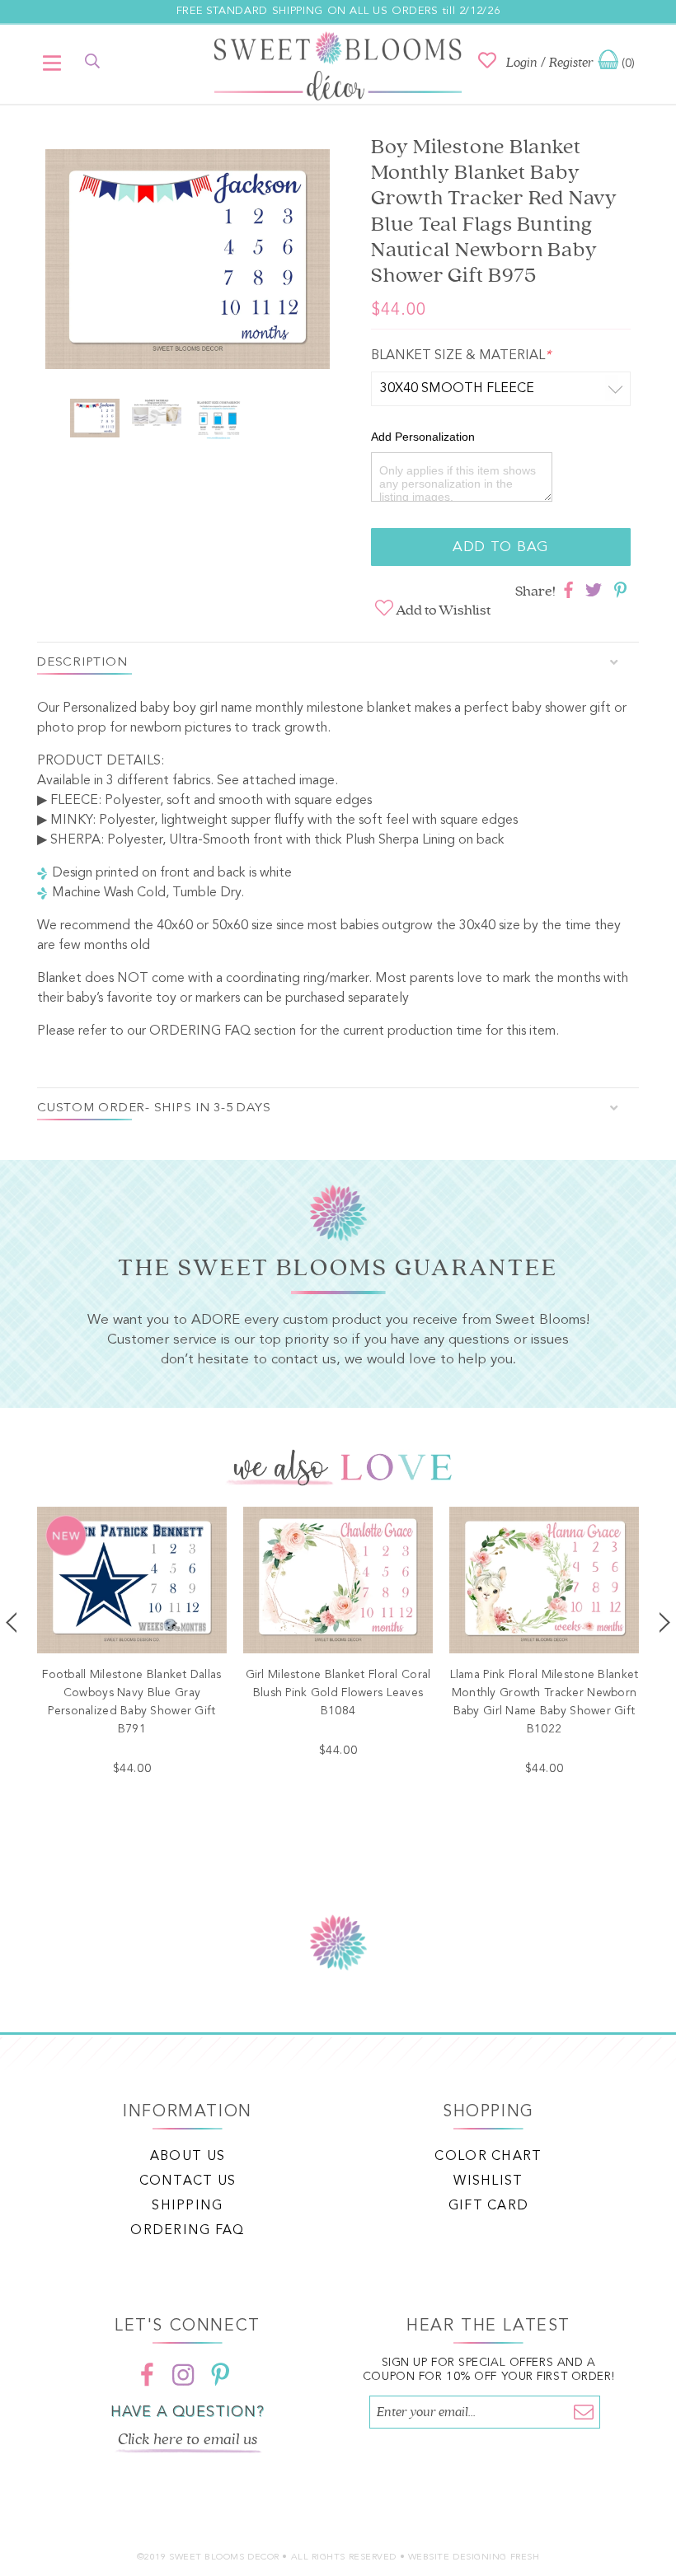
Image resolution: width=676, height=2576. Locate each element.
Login (522, 63)
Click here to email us (188, 2439)
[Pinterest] (220, 2374)
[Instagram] (184, 2374)
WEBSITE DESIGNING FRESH (474, 2557)
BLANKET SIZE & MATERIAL (461, 356)
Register (571, 63)
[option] (188, 262)
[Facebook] (148, 2374)
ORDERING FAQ (200, 1031)
